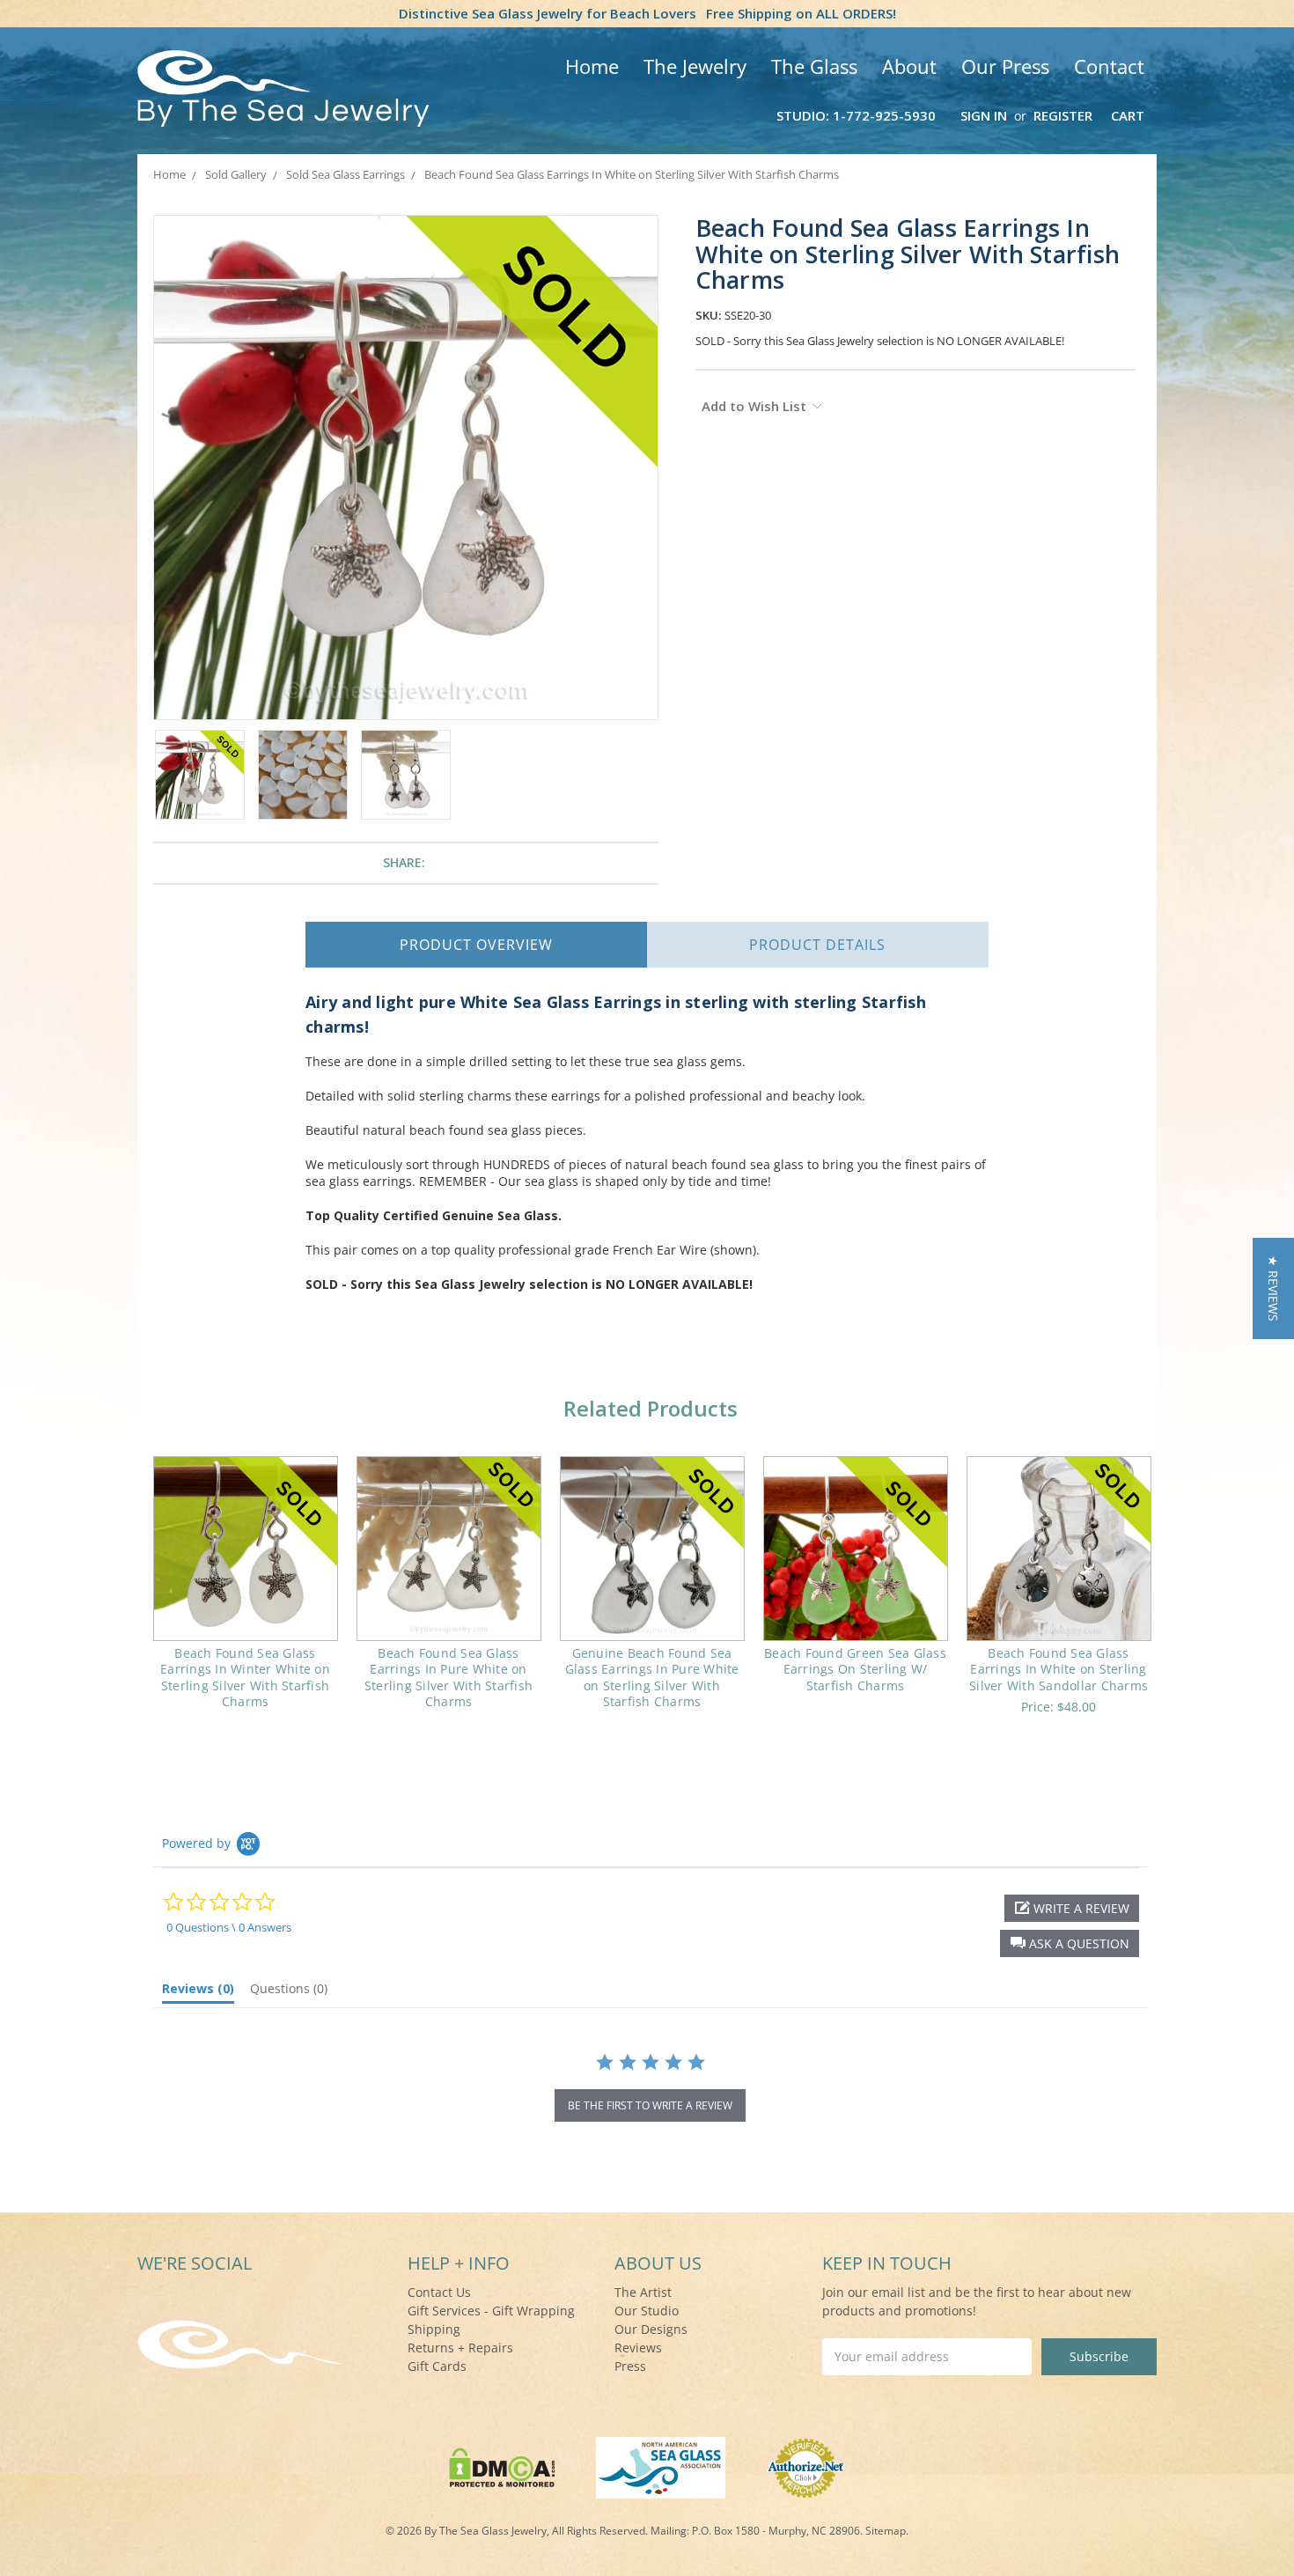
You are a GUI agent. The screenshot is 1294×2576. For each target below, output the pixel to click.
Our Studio (647, 2311)
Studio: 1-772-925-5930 (856, 115)
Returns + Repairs (460, 2348)
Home (592, 66)
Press (630, 2366)
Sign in (984, 115)
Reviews (638, 2348)
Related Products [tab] (651, 1408)
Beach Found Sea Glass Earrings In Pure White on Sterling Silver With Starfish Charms (448, 1677)
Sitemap (886, 2531)
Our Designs (651, 2329)
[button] (1070, 1943)
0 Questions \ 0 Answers (229, 1927)
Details (817, 945)
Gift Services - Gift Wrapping (491, 2311)
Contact (1109, 66)
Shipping (434, 2329)
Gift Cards (437, 2366)
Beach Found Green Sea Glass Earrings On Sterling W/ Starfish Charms (855, 1669)
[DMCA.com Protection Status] (502, 2466)
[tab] (198, 1992)
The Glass (814, 66)
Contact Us (439, 2292)
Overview (476, 945)
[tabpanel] (245, 1594)
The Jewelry (695, 66)
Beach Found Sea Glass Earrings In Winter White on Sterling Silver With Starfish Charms (245, 1677)
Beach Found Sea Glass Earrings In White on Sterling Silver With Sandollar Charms (1059, 1669)
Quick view (245, 1549)
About (909, 66)
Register (1063, 115)
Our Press (1005, 66)
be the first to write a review (650, 2105)
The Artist (643, 2292)
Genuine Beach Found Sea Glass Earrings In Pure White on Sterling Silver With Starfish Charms (652, 1677)
